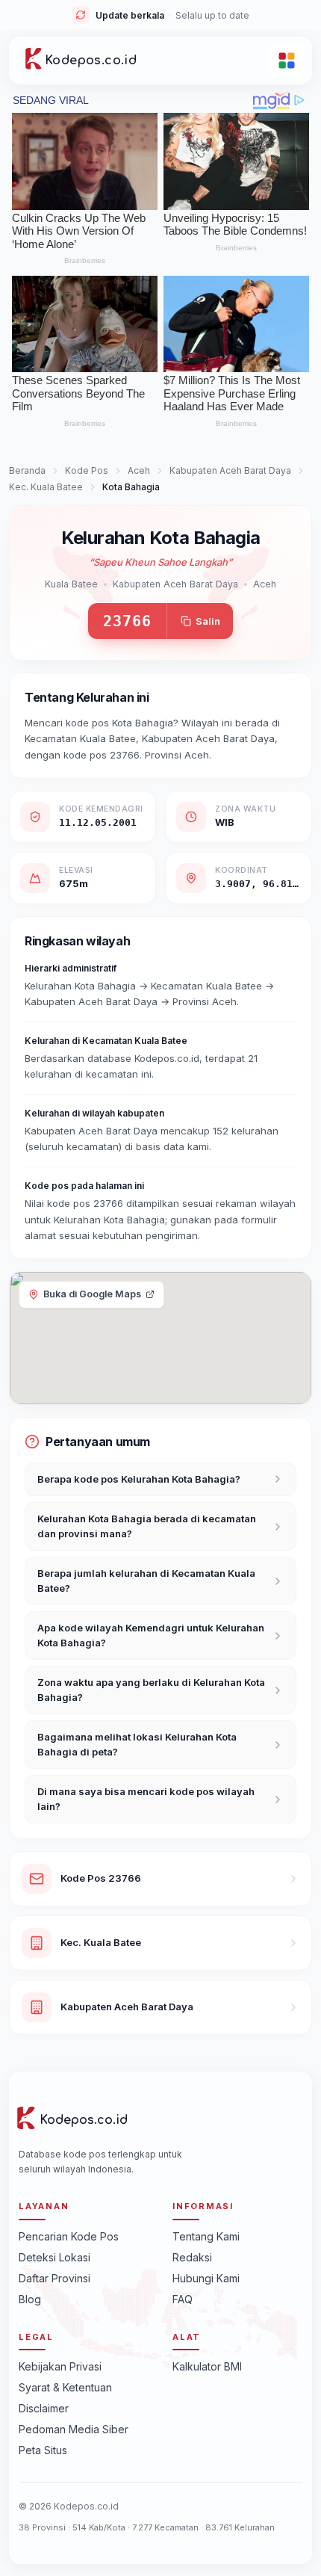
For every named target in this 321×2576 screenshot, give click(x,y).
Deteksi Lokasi (54, 2257)
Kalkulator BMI (207, 2366)
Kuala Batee (71, 584)
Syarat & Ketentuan (65, 2387)
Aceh (139, 470)
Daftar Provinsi (54, 2278)
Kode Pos (87, 470)
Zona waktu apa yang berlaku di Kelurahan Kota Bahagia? (151, 1690)
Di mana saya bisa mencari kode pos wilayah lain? (146, 1799)
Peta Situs (43, 2450)
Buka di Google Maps (92, 1294)
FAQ (183, 2299)
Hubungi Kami (206, 2278)
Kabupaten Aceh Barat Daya (230, 470)
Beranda (27, 470)
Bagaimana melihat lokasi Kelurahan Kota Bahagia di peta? (137, 1744)
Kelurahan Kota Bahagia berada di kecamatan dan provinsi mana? (147, 1526)
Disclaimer (44, 2408)
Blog (30, 2299)
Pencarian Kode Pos (69, 2236)
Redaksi (192, 2257)
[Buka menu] (287, 61)
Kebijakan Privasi (60, 2366)
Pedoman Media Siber (74, 2429)
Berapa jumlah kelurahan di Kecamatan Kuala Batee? (146, 1581)
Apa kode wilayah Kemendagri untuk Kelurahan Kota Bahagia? (151, 1635)
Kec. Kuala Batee (46, 487)
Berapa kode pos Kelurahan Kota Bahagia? (139, 1479)
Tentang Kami (206, 2236)
